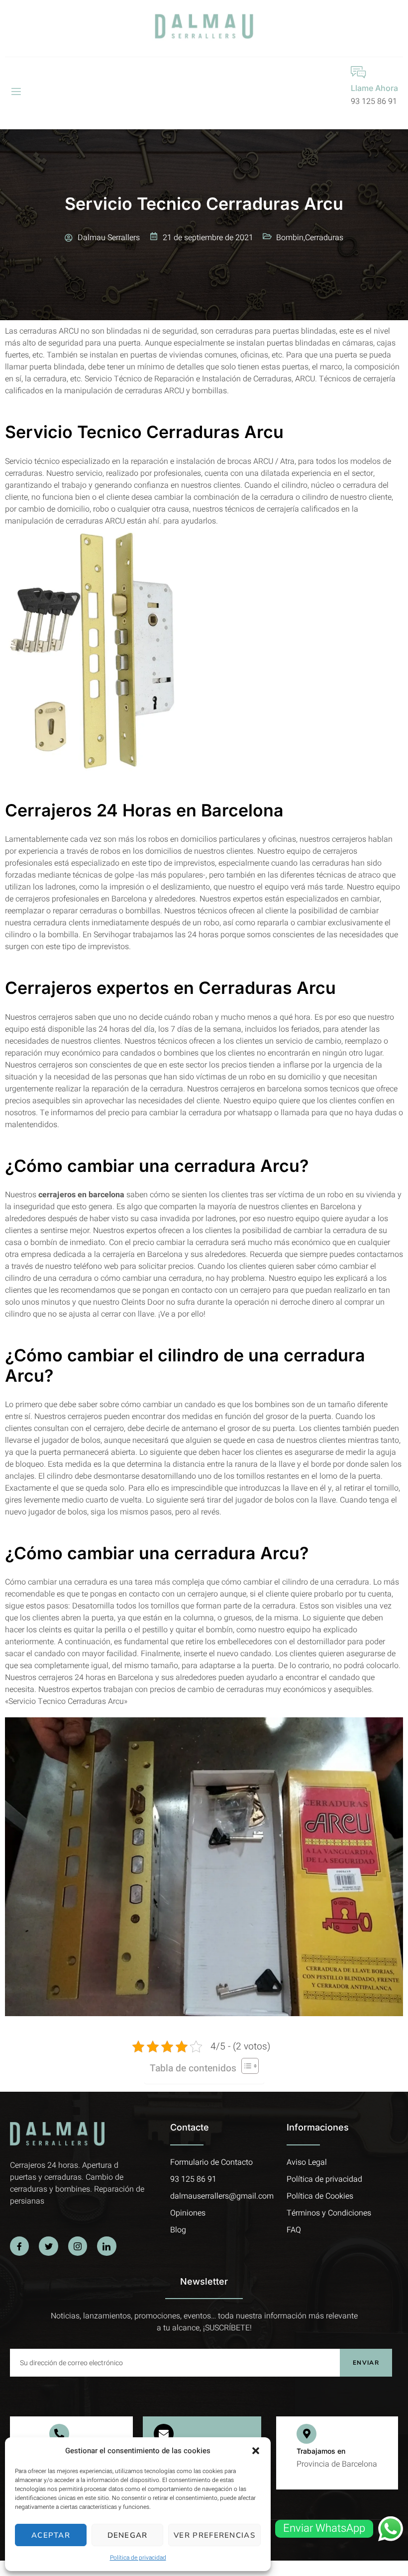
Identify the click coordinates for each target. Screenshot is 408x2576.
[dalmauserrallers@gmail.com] (164, 2434)
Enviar (366, 2363)
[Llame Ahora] (358, 72)
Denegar (128, 2535)
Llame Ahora (374, 88)
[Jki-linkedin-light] (106, 2246)
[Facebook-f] (19, 2246)
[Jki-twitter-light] (48, 2246)
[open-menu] (15, 92)
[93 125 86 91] (59, 2434)
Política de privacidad (138, 2558)
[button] (256, 2451)
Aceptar (51, 2535)
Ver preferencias (214, 2535)
